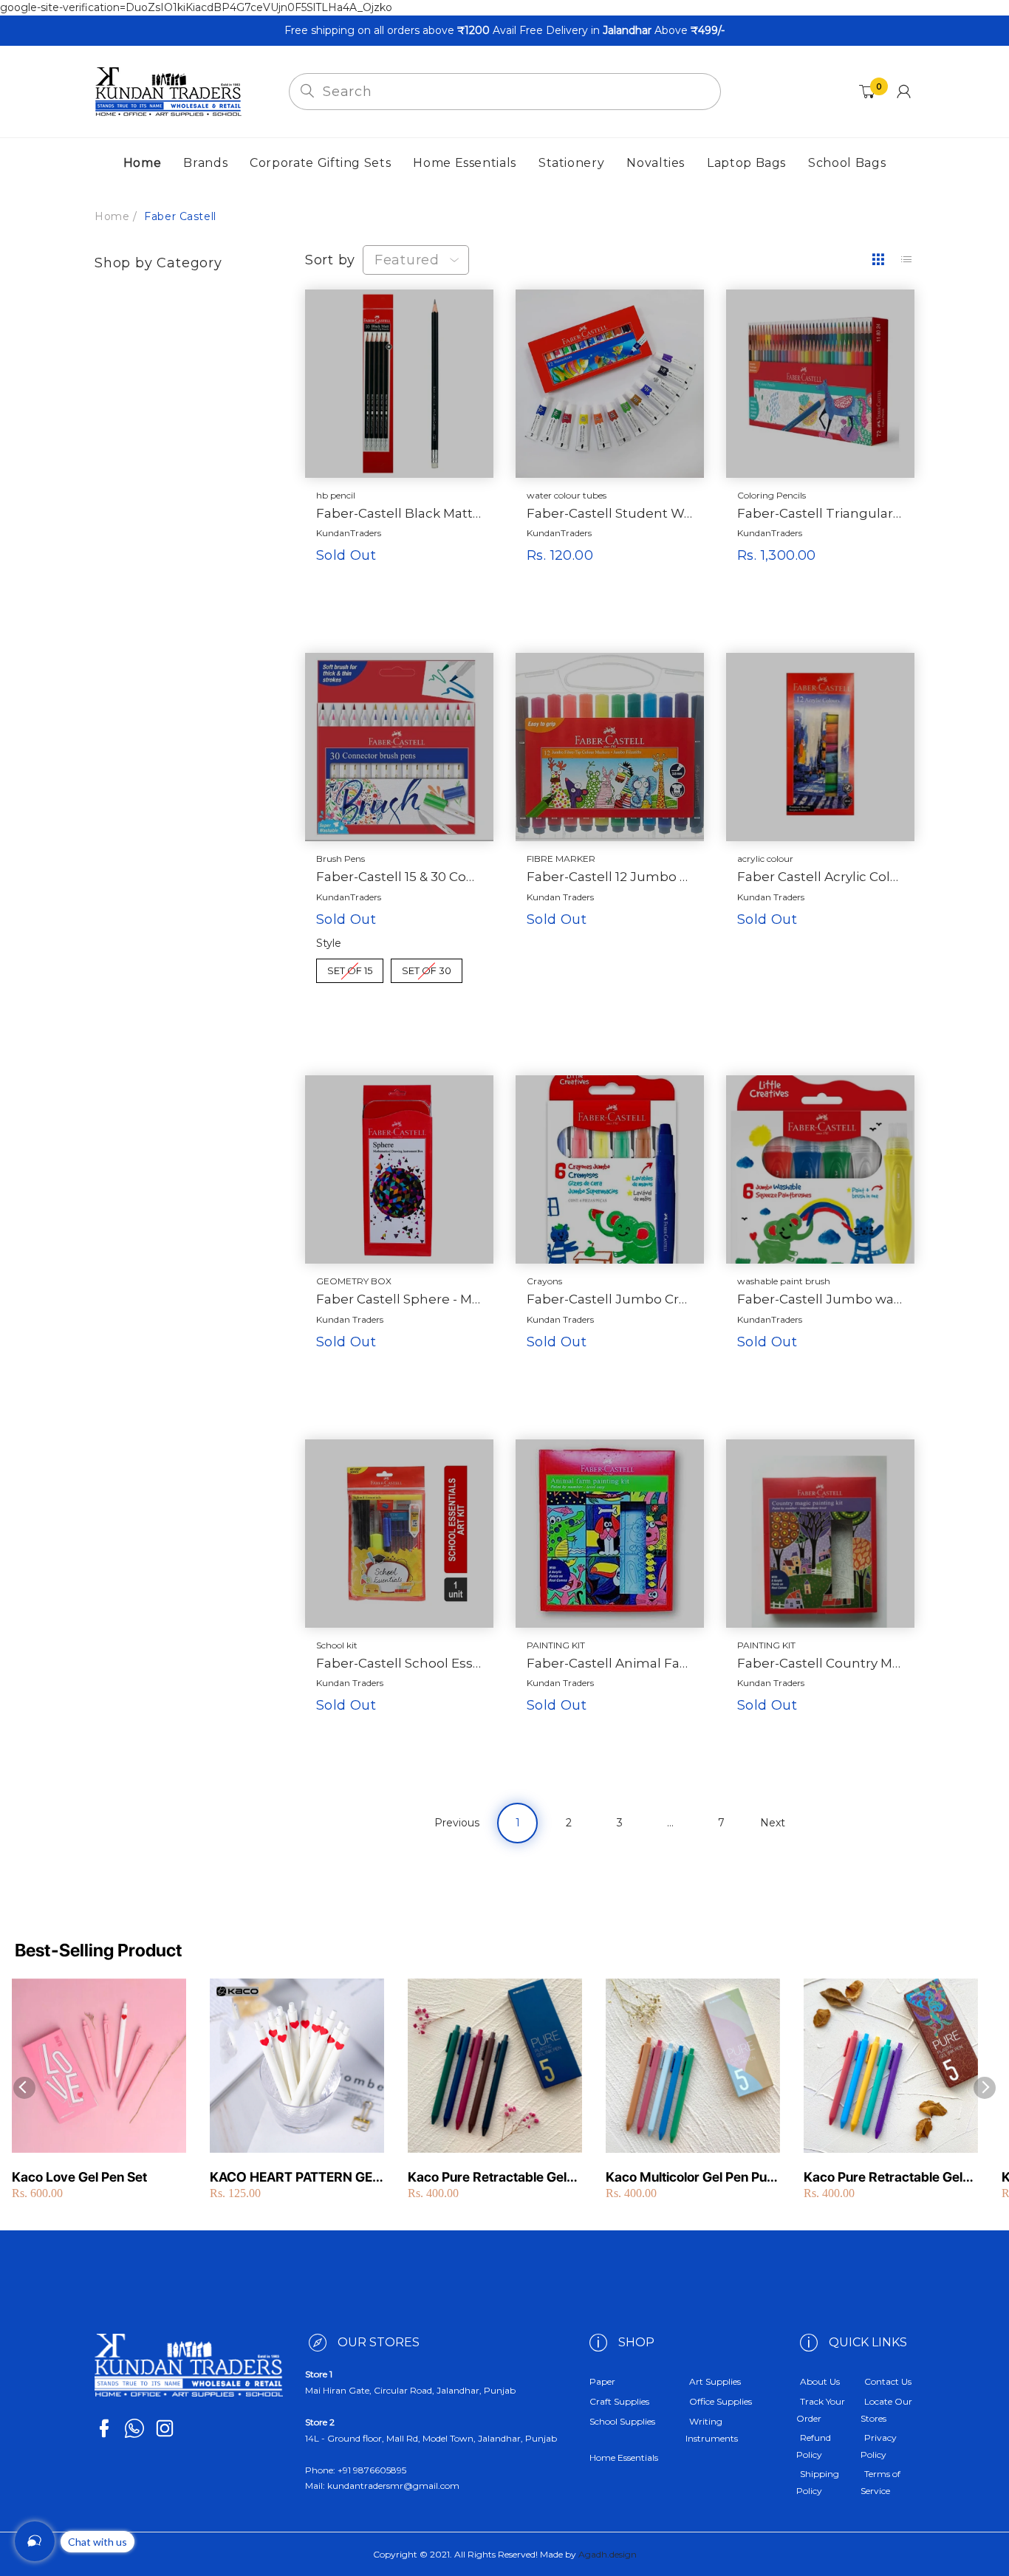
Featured (407, 260)
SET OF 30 (427, 967)
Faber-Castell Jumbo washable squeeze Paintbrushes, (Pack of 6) (820, 1299)
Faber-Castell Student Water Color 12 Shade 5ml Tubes (610, 513)
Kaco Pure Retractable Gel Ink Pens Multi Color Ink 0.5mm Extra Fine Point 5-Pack (487, 2178)
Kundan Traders (560, 897)
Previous (457, 1823)
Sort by (330, 260)
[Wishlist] (430, 627)
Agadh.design (608, 2554)
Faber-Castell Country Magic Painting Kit (820, 1663)
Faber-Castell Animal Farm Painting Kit (610, 1663)
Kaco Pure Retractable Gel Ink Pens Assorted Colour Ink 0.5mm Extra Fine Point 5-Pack (890, 2178)
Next (773, 1823)
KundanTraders (349, 533)
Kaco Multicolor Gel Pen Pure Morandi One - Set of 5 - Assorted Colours (692, 2178)
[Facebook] (104, 2428)
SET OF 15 (350, 967)
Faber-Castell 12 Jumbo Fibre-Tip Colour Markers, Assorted (610, 877)
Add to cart (598, 590)
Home (112, 216)
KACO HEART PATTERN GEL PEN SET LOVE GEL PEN (295, 2178)
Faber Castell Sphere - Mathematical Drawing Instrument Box (399, 1299)
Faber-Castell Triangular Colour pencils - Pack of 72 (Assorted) (820, 513)
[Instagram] (165, 2428)
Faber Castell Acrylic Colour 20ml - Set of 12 (820, 877)
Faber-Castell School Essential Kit (399, 1663)
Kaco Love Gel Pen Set (79, 2177)
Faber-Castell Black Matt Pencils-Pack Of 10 (399, 513)
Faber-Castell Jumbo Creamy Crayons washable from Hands (610, 1299)
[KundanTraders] (168, 91)
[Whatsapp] (134, 2428)
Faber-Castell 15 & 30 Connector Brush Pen (399, 877)
